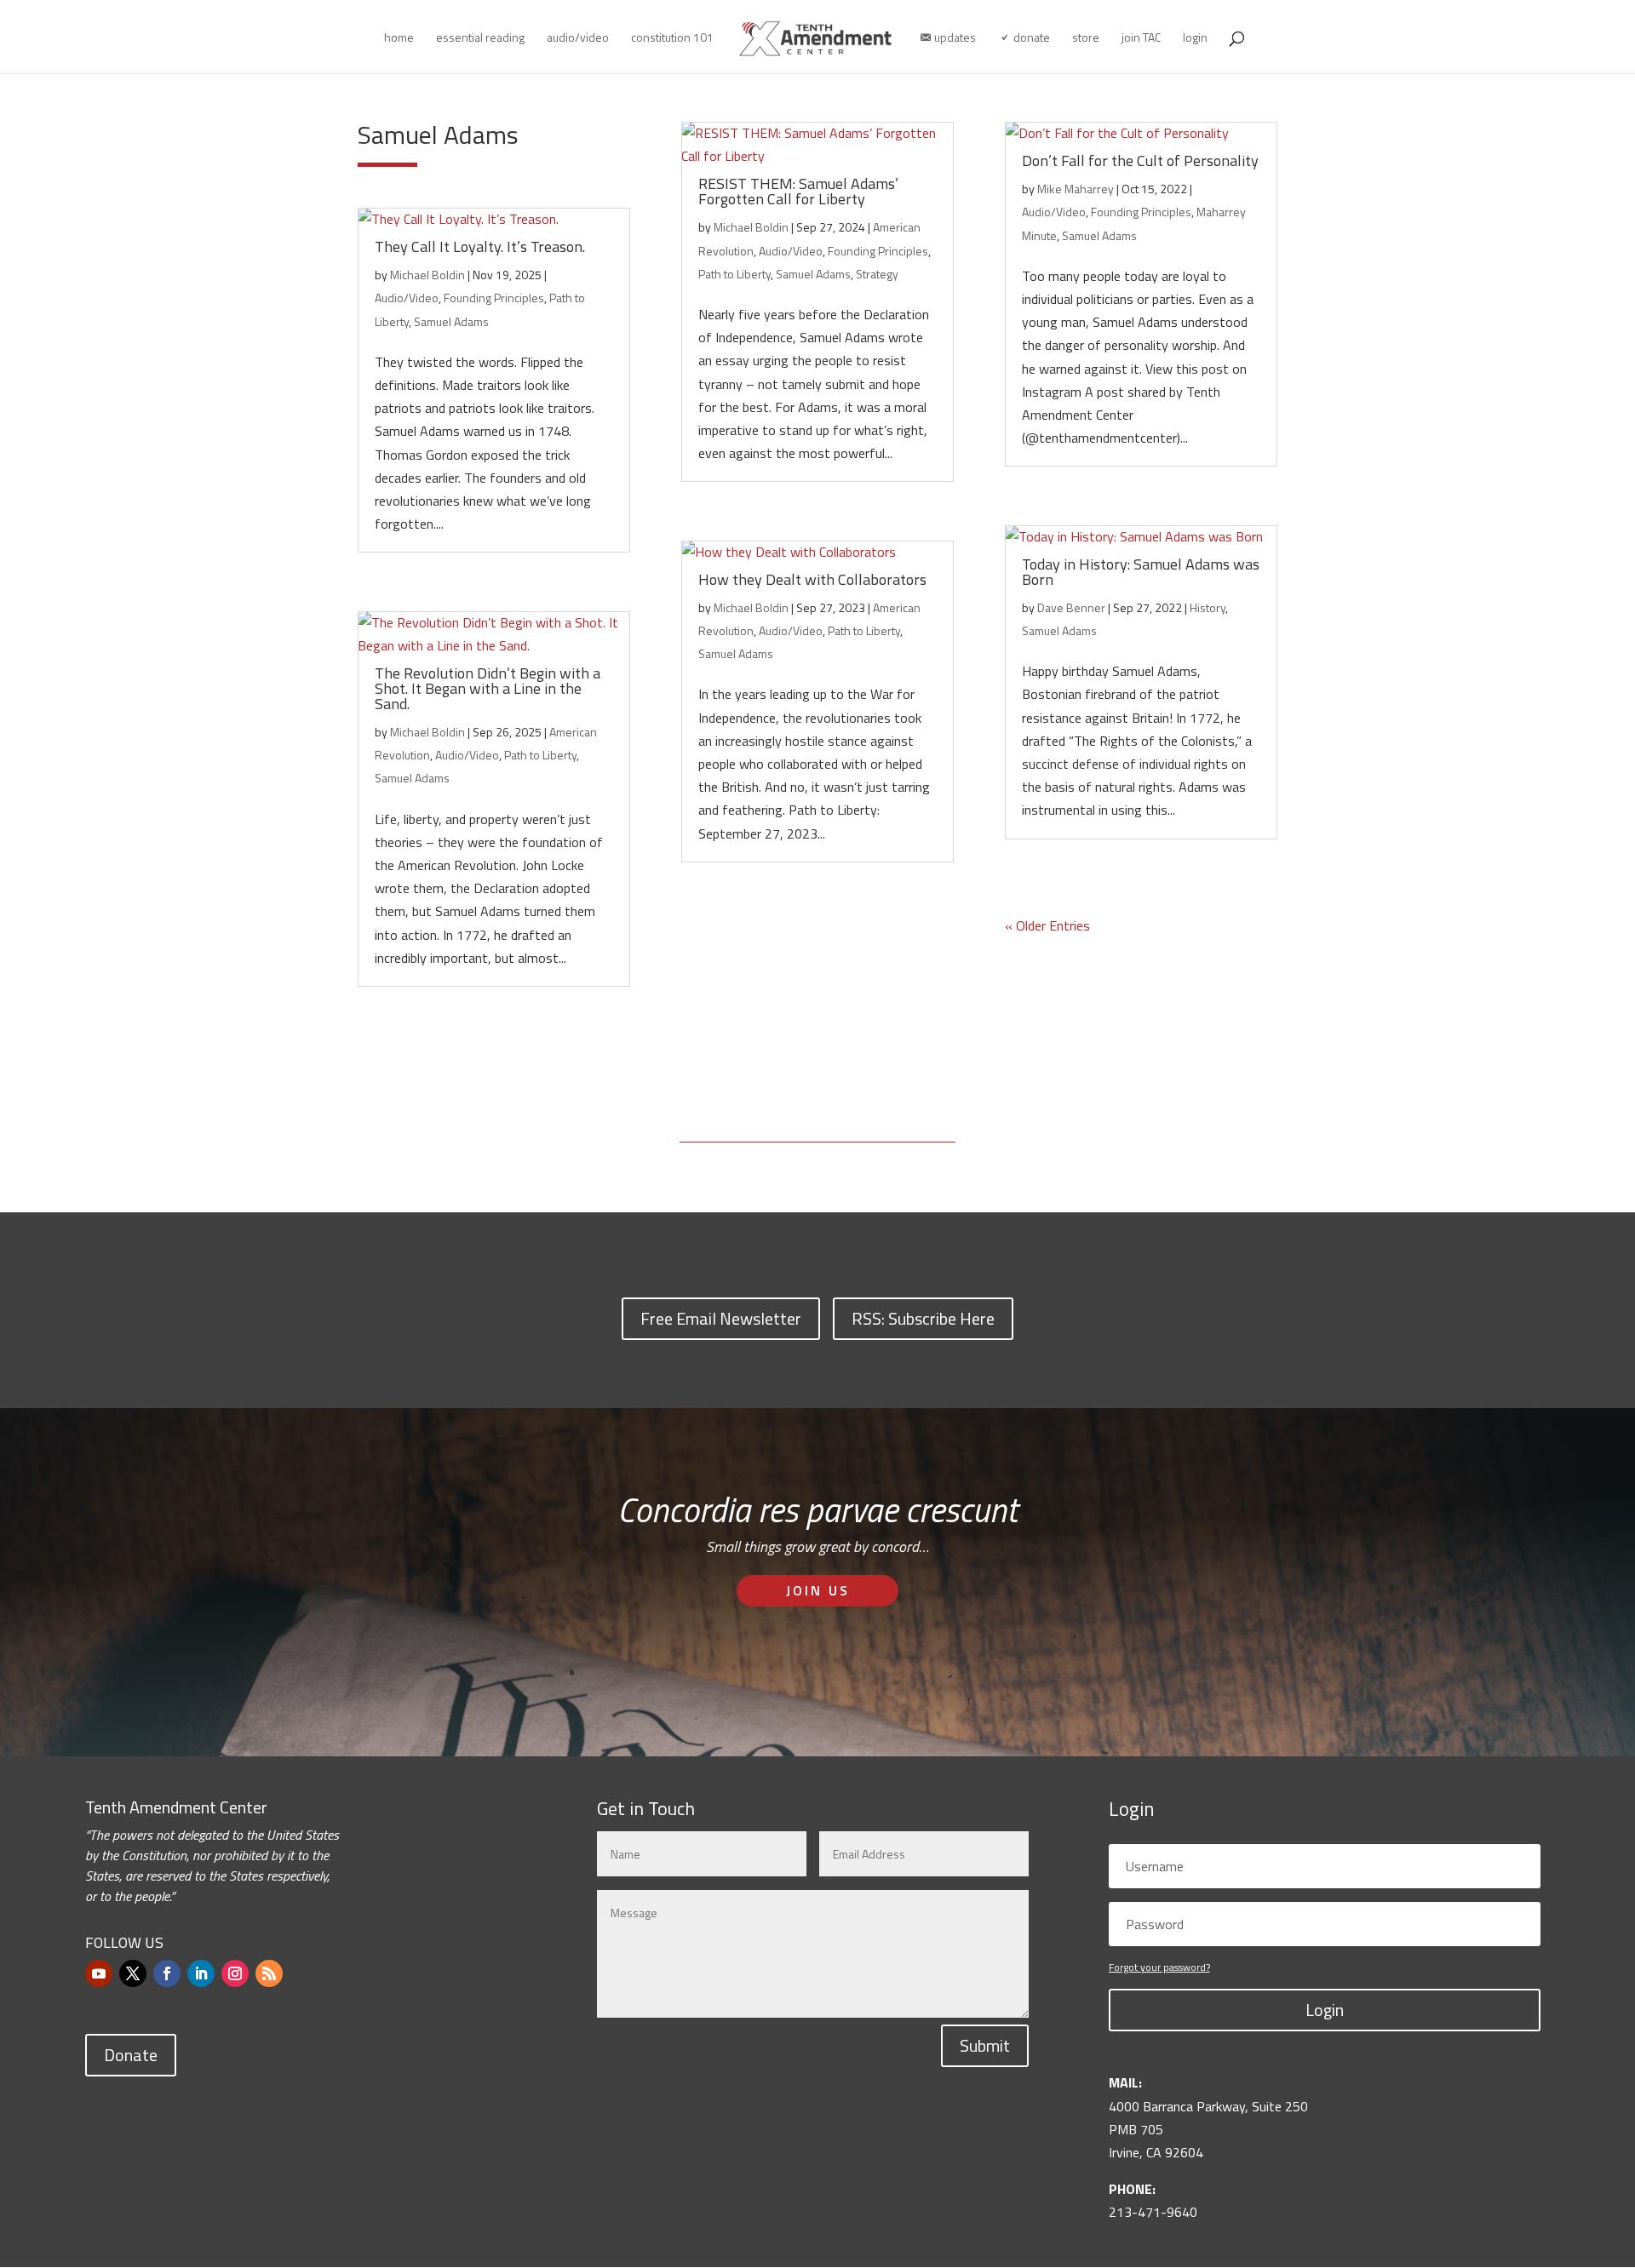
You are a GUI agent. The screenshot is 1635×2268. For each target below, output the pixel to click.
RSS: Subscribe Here (923, 1318)
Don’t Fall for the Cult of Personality (1140, 160)
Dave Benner (1071, 607)
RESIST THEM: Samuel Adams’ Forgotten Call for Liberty (798, 191)
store (1086, 39)
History (1208, 607)
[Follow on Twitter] (133, 1973)
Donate (131, 2055)
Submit (985, 2045)
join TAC (1141, 39)
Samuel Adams (451, 321)
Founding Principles (494, 298)
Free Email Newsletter (721, 1318)
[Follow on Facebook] (167, 1973)
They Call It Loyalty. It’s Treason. (480, 246)
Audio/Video (407, 298)
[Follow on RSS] (269, 1973)
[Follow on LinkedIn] (201, 1973)
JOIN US (818, 1590)
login (1195, 39)
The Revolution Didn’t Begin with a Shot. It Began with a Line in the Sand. (488, 688)
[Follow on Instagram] (235, 1973)
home (399, 39)
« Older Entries (1047, 925)
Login (1325, 2010)
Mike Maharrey (1076, 189)
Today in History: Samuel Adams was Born (1141, 572)
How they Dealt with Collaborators (812, 579)
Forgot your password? (1159, 1967)
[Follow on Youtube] (99, 1973)
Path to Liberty (540, 755)
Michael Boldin (427, 275)
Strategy (877, 274)
